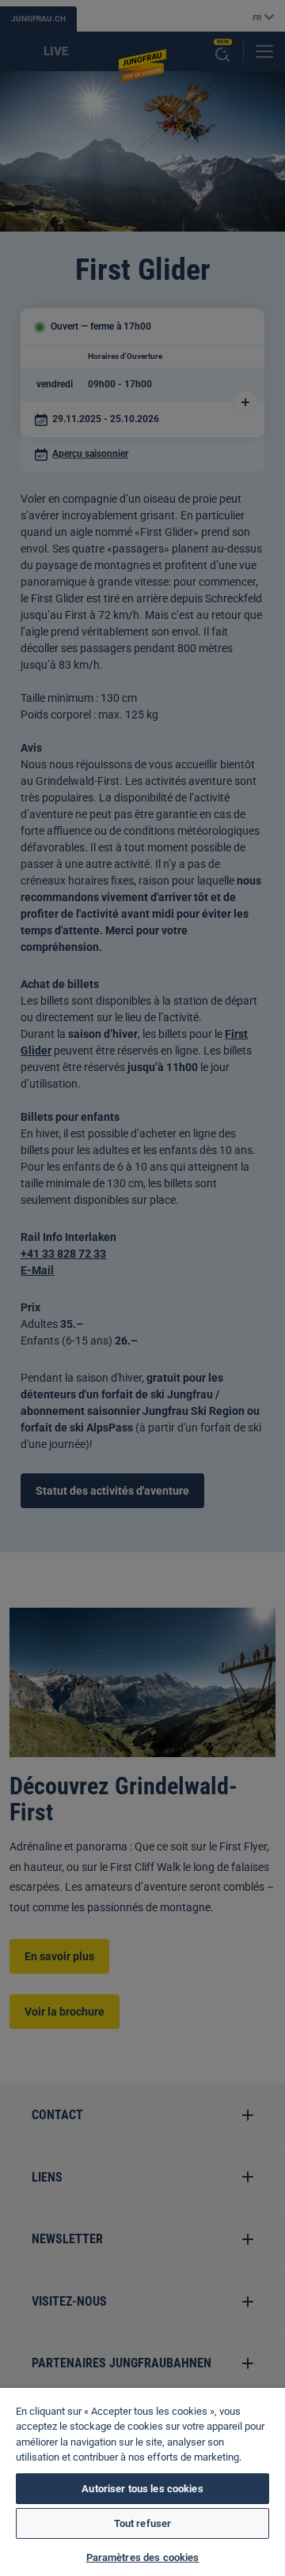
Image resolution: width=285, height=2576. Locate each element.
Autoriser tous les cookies (142, 2489)
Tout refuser (143, 2523)
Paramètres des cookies (143, 2557)
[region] (142, 2482)
